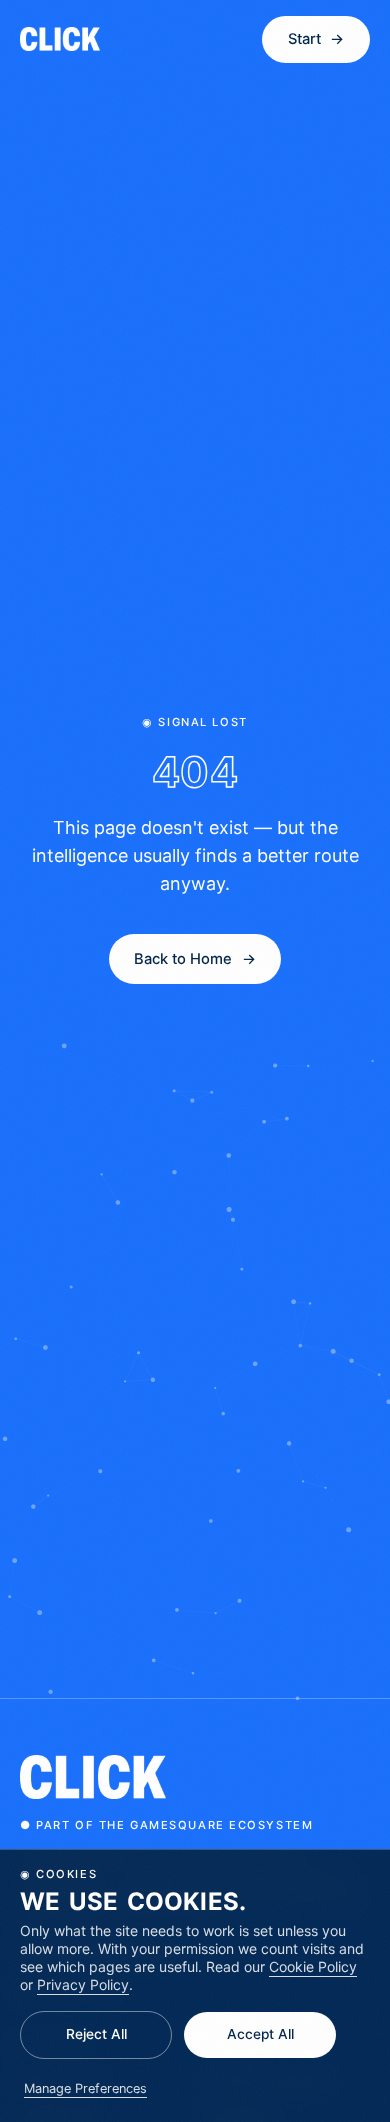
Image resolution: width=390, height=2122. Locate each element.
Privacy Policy (83, 1984)
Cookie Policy (313, 1966)
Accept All (260, 2034)
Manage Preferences (85, 2088)
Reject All (96, 2034)
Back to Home (195, 959)
